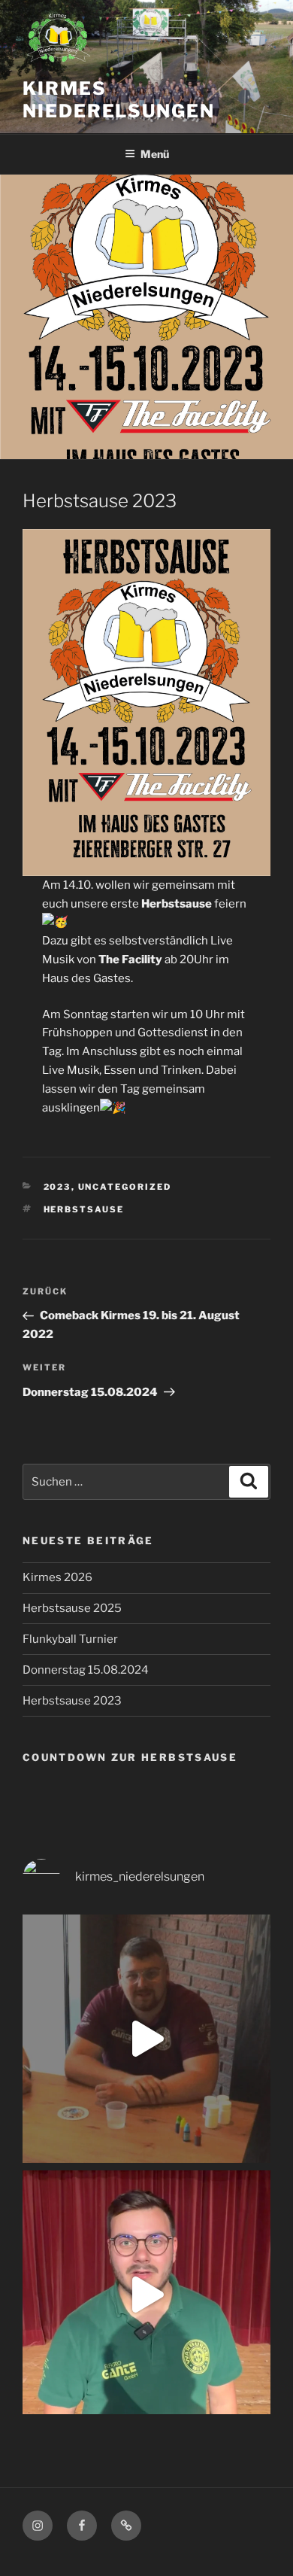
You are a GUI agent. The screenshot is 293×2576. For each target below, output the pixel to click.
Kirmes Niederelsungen (119, 100)
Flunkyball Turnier (70, 1639)
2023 (57, 1187)
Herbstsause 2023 (72, 1701)
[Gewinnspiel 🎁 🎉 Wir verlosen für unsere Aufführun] (146, 2295)
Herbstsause (84, 1209)
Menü (155, 154)
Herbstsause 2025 (72, 1608)
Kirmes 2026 (57, 1577)
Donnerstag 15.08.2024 (86, 1670)
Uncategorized (125, 1187)
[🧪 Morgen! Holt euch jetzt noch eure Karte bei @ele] (146, 2039)
